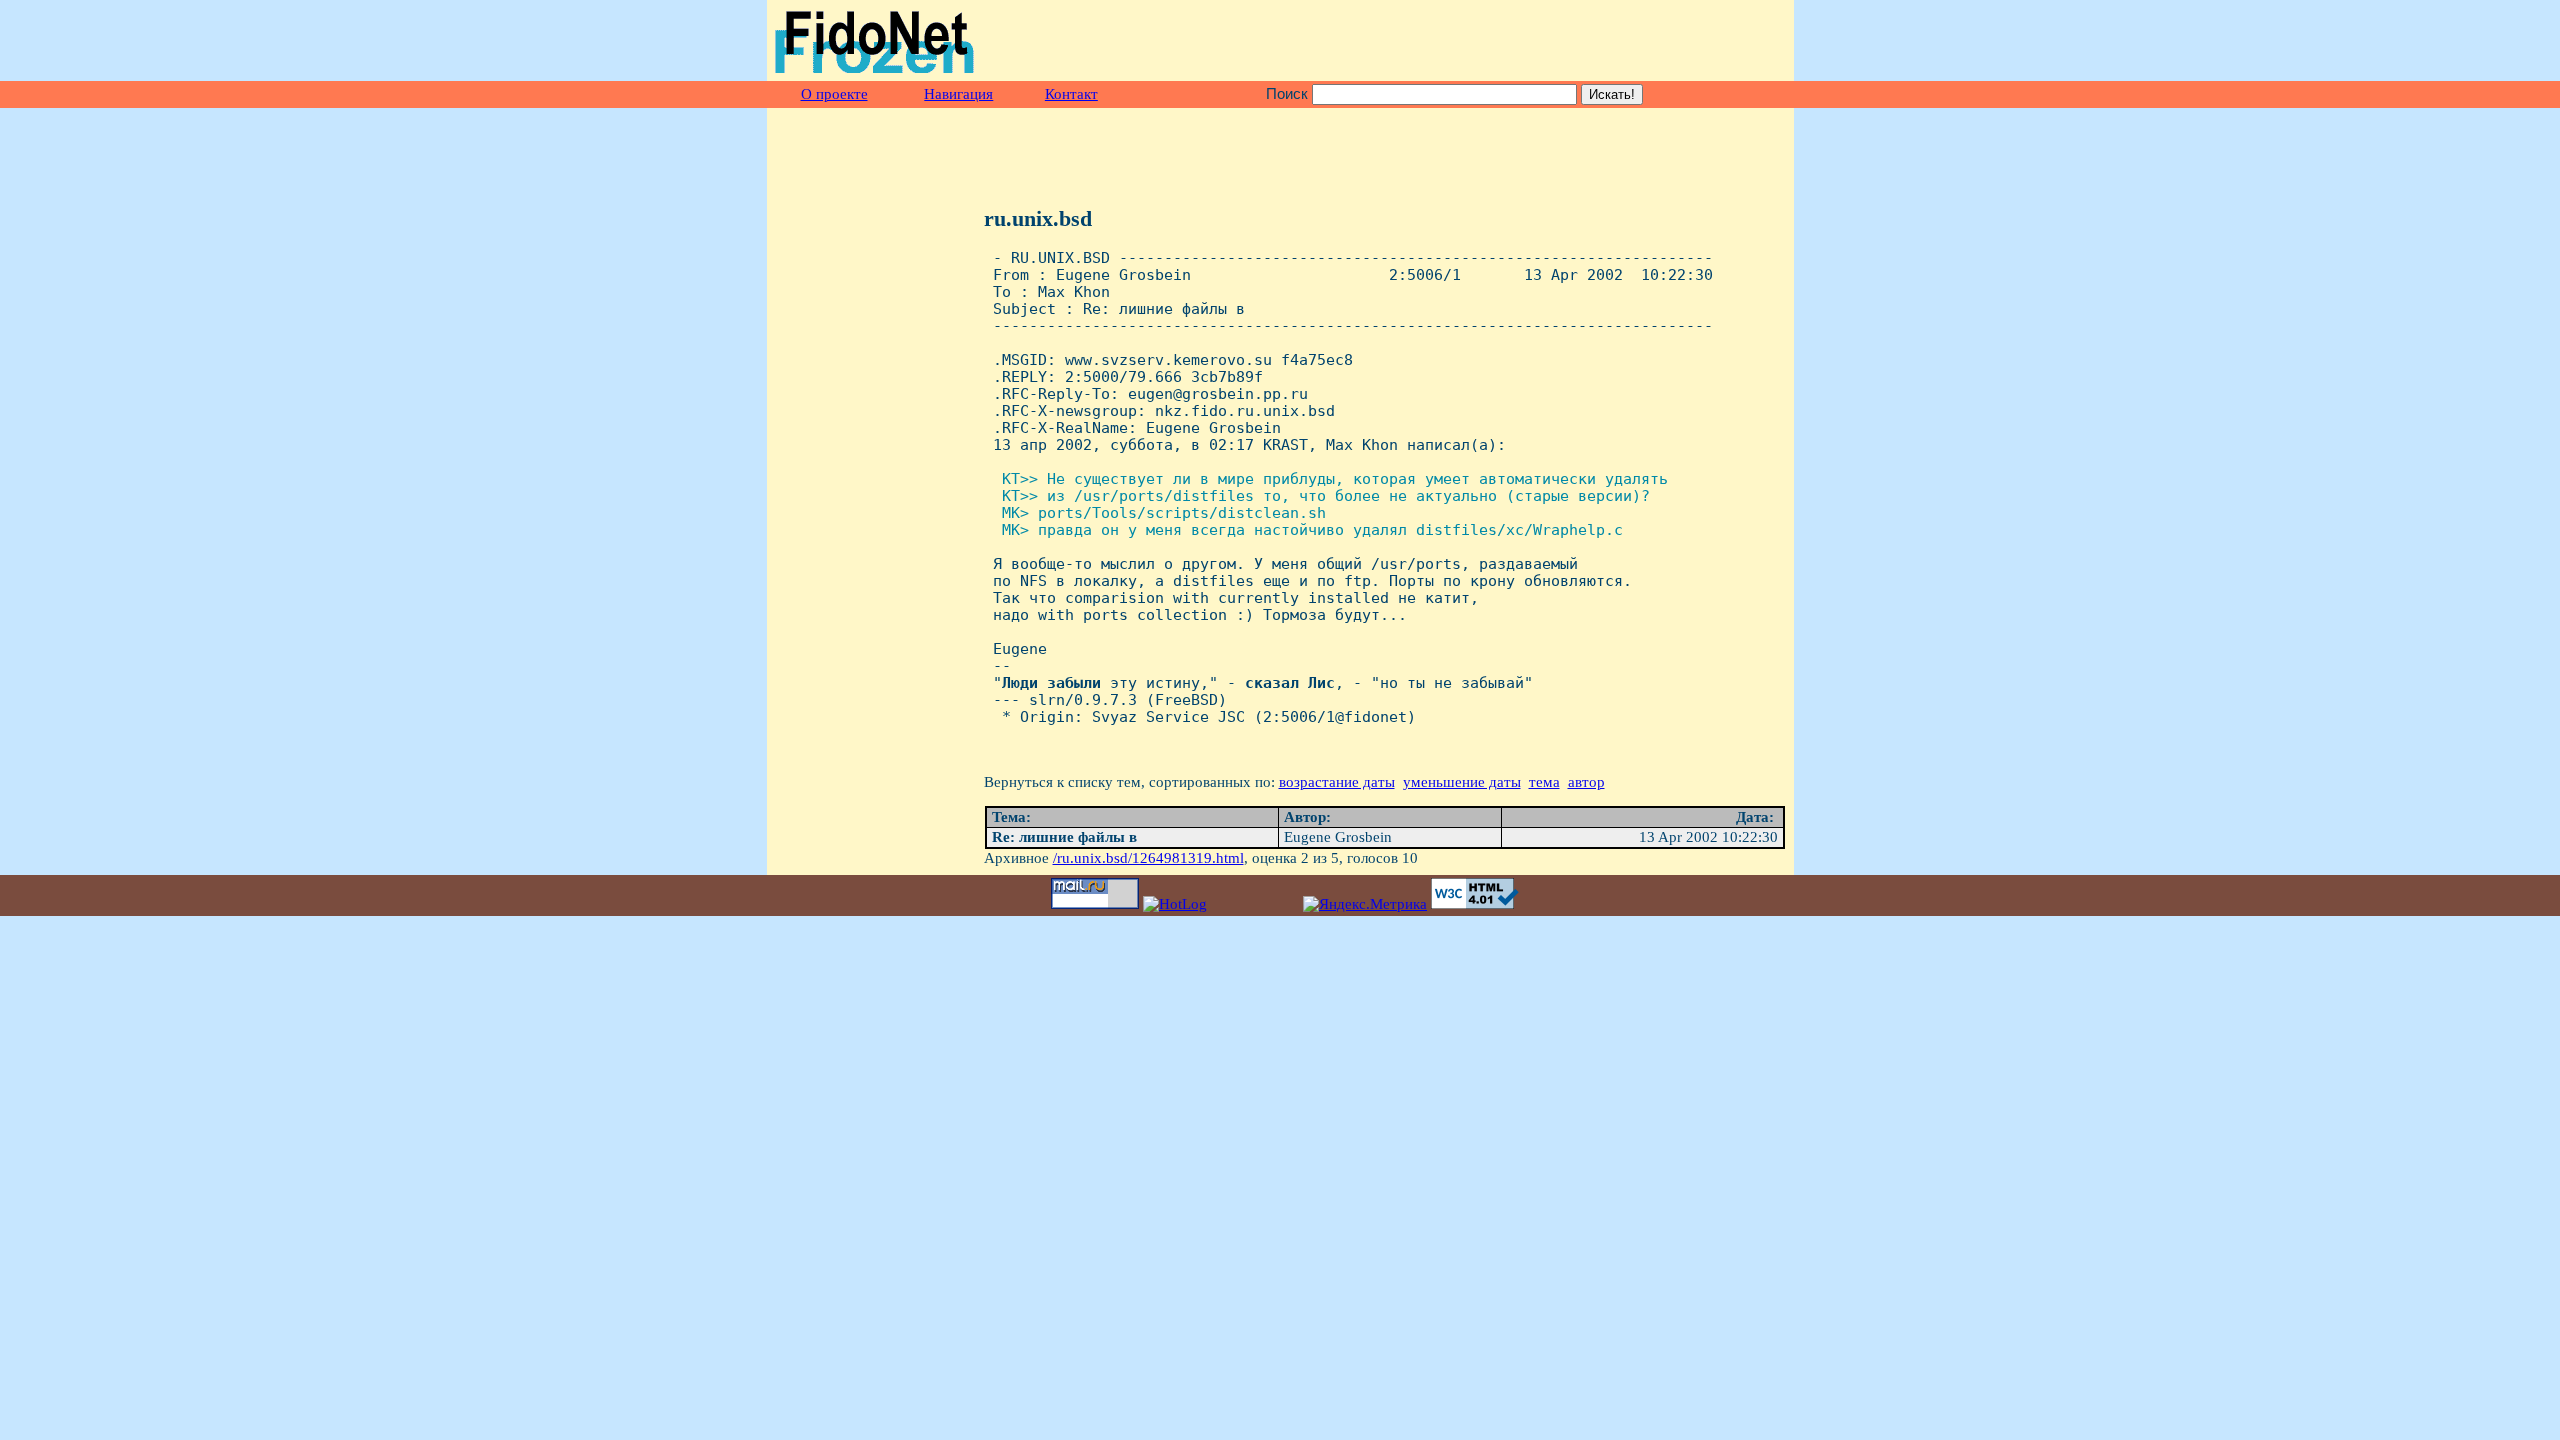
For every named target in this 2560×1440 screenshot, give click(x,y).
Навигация (958, 94)
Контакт (1071, 94)
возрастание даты (1337, 782)
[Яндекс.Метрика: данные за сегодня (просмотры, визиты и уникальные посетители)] (1365, 904)
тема (1544, 782)
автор (1586, 782)
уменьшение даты (1462, 782)
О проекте (834, 94)
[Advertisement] (1552, 41)
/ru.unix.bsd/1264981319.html (1148, 858)
